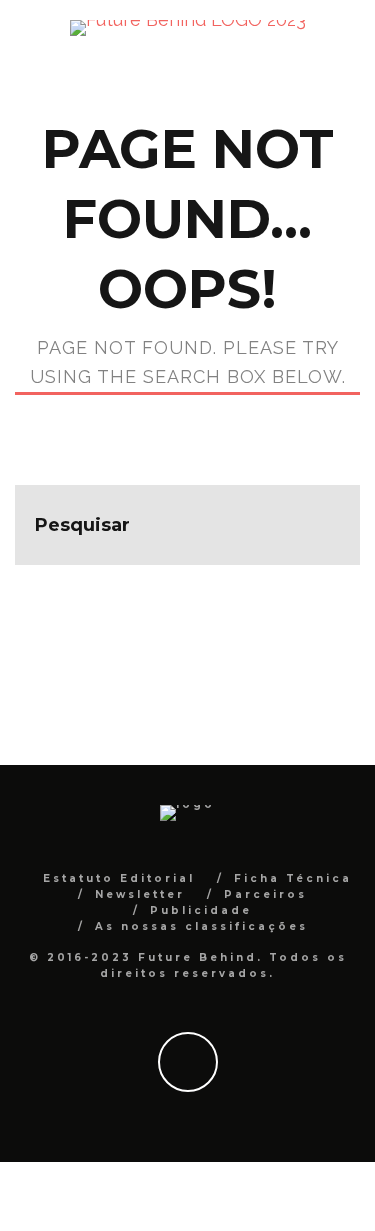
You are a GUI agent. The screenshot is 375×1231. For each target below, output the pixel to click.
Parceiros (265, 894)
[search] (320, 525)
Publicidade (201, 910)
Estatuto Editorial (119, 878)
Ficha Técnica (293, 878)
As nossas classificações (201, 926)
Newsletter (140, 894)
